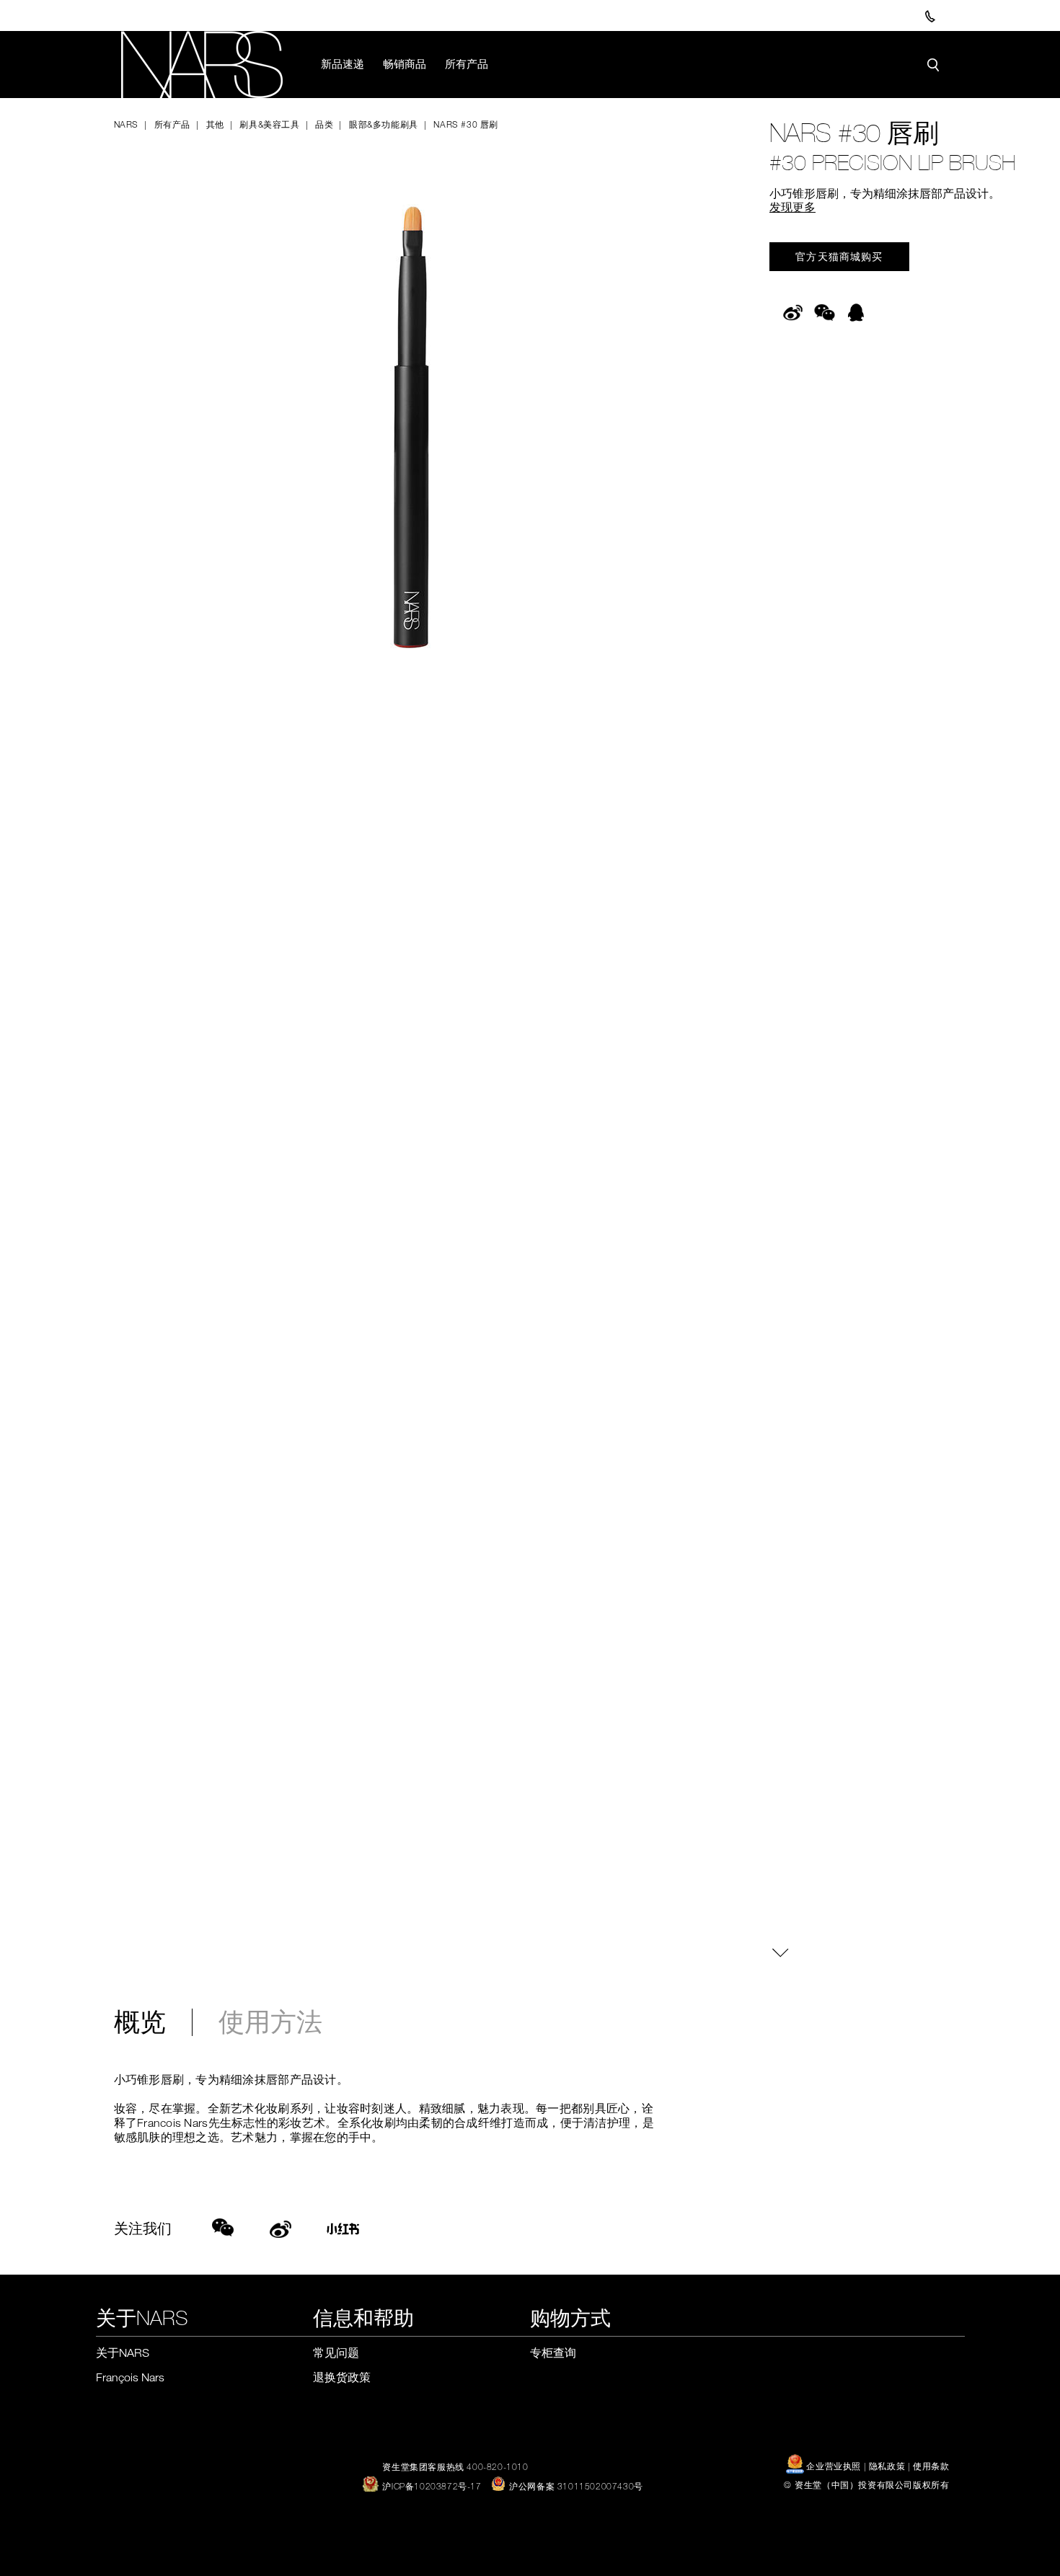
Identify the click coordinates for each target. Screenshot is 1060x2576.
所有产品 (467, 63)
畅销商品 (405, 63)
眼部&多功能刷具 (383, 124)
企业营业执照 (834, 2466)
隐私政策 (887, 2466)
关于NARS (123, 2353)
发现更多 (792, 207)
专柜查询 (553, 2353)
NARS (126, 124)
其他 (215, 124)
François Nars (130, 2377)
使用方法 (270, 2022)
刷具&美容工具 (269, 124)
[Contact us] (930, 16)
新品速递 (343, 63)
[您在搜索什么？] (933, 65)
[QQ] (856, 321)
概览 (140, 2022)
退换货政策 (342, 2377)
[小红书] (348, 2231)
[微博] (281, 2227)
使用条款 (931, 2466)
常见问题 (336, 2353)
